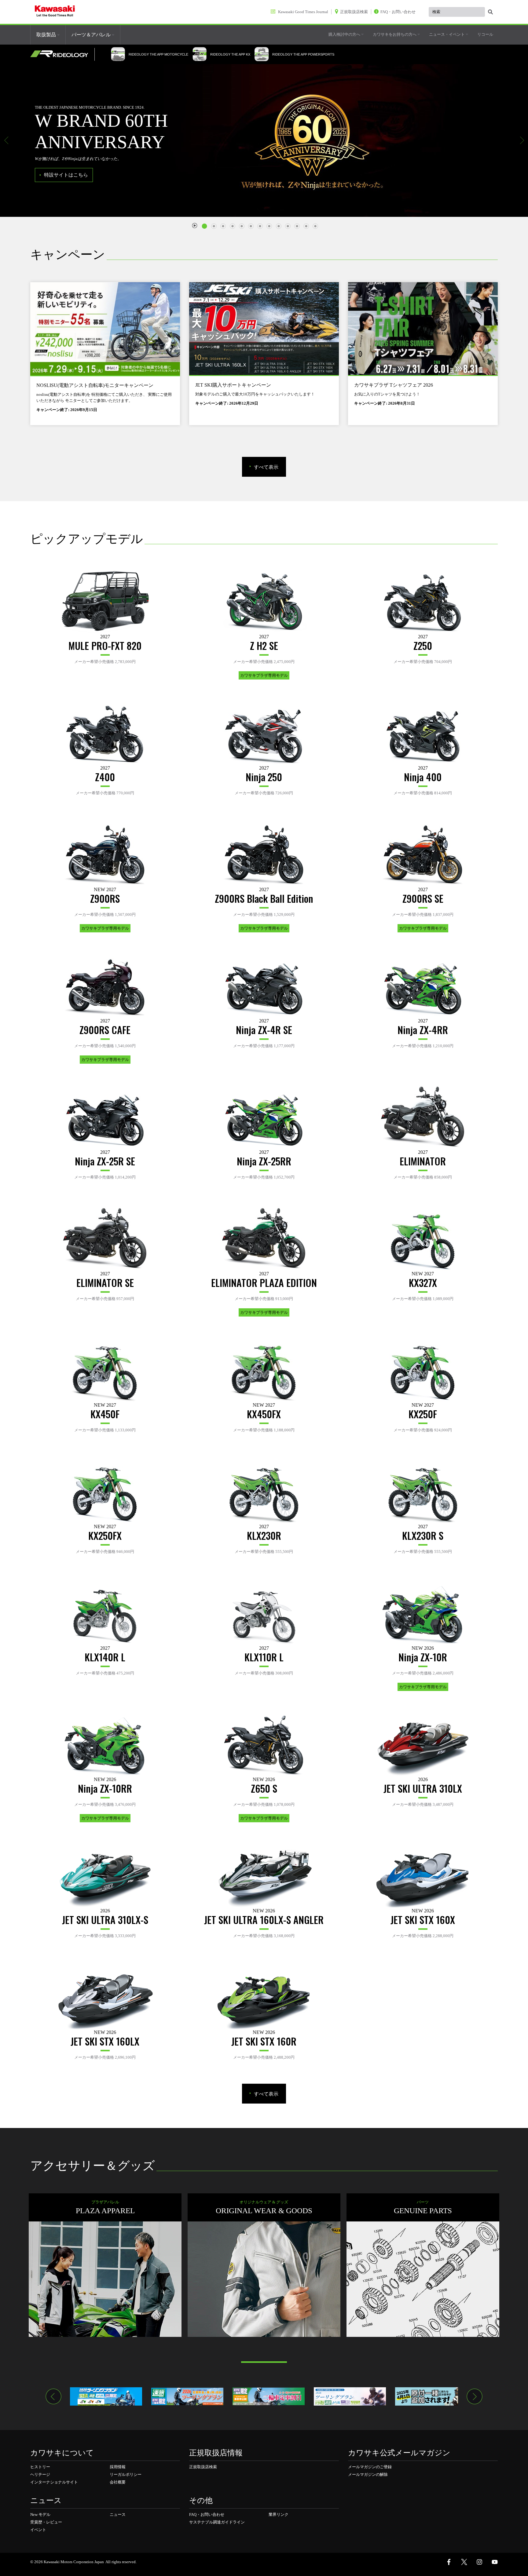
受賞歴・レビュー (46, 2522)
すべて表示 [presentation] (266, 467)
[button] (6, 140)
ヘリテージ (40, 2474)
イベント (38, 2530)
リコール (485, 34)
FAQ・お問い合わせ (207, 2514)
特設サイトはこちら (66, 175)
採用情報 (118, 2467)
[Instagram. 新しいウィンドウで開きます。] (479, 2562)
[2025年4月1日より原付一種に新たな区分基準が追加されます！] (431, 2396)
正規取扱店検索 (203, 2467)
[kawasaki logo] (55, 12)
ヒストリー (40, 2467)
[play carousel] (195, 225)
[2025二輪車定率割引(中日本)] (269, 2396)
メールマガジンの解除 (368, 2474)
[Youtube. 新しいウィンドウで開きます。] (495, 2562)
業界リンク (279, 2514)
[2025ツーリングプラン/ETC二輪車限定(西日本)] (350, 2396)
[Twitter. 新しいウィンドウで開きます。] (464, 2562)
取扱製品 (47, 35)
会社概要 (118, 2482)
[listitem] (206, 224)
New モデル (40, 2514)
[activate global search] (490, 12)
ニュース (118, 2514)
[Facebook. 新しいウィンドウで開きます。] (449, 2562)
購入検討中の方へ (345, 34)
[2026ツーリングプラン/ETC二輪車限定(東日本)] (106, 2396)
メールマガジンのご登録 (370, 2467)
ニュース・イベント (447, 34)
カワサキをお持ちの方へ (395, 34)
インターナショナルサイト (54, 2482)
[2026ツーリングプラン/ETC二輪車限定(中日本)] (187, 2396)
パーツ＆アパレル (92, 35)
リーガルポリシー (126, 2474)
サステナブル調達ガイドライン (217, 2522)
